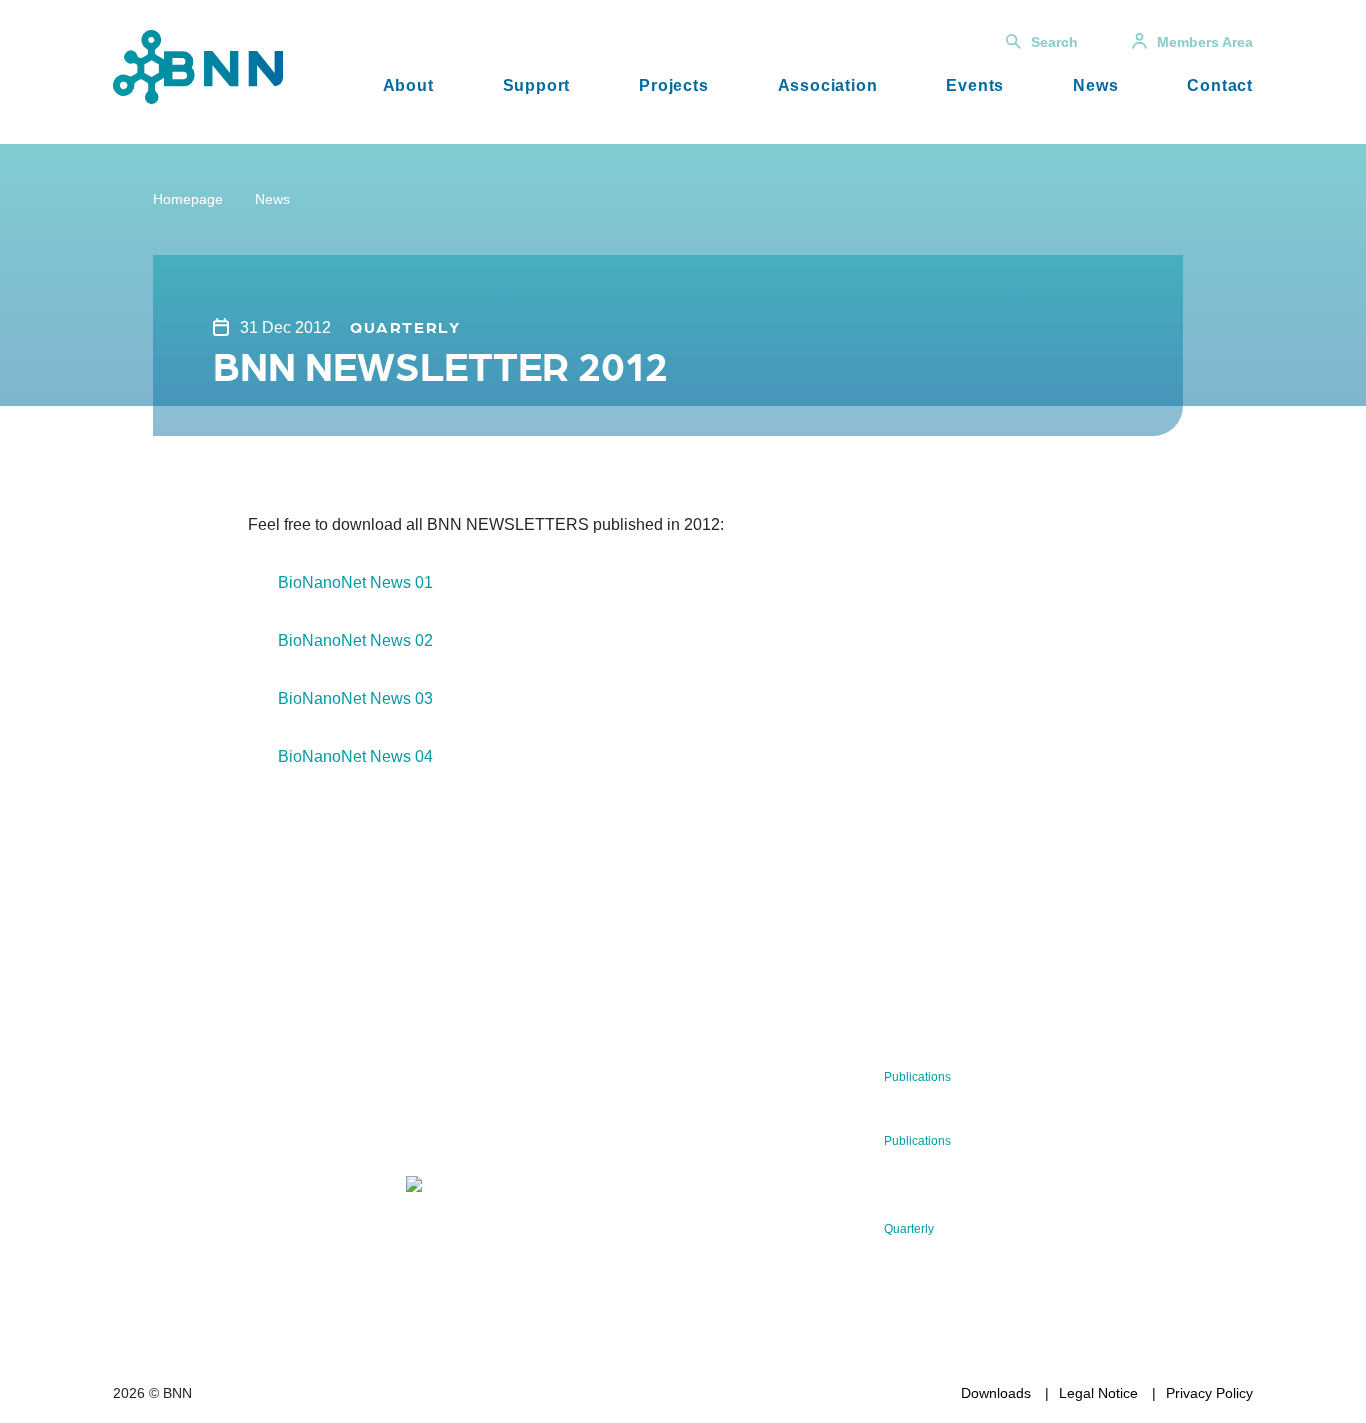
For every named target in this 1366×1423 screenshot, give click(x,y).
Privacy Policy (1209, 1393)
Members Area (1205, 42)
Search (1054, 42)
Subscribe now (524, 1125)
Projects (673, 85)
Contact (1220, 85)
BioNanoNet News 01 (355, 582)
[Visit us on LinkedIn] (199, 1208)
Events (975, 85)
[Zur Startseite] (198, 65)
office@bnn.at (157, 1156)
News (1095, 85)
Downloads (996, 1393)
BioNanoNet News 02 (355, 640)
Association (828, 85)
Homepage (188, 199)
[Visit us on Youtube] (263, 1208)
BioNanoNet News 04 (355, 756)
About (408, 85)
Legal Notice (1098, 1393)
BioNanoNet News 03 (355, 698)
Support (537, 85)
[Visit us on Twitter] (135, 1208)
